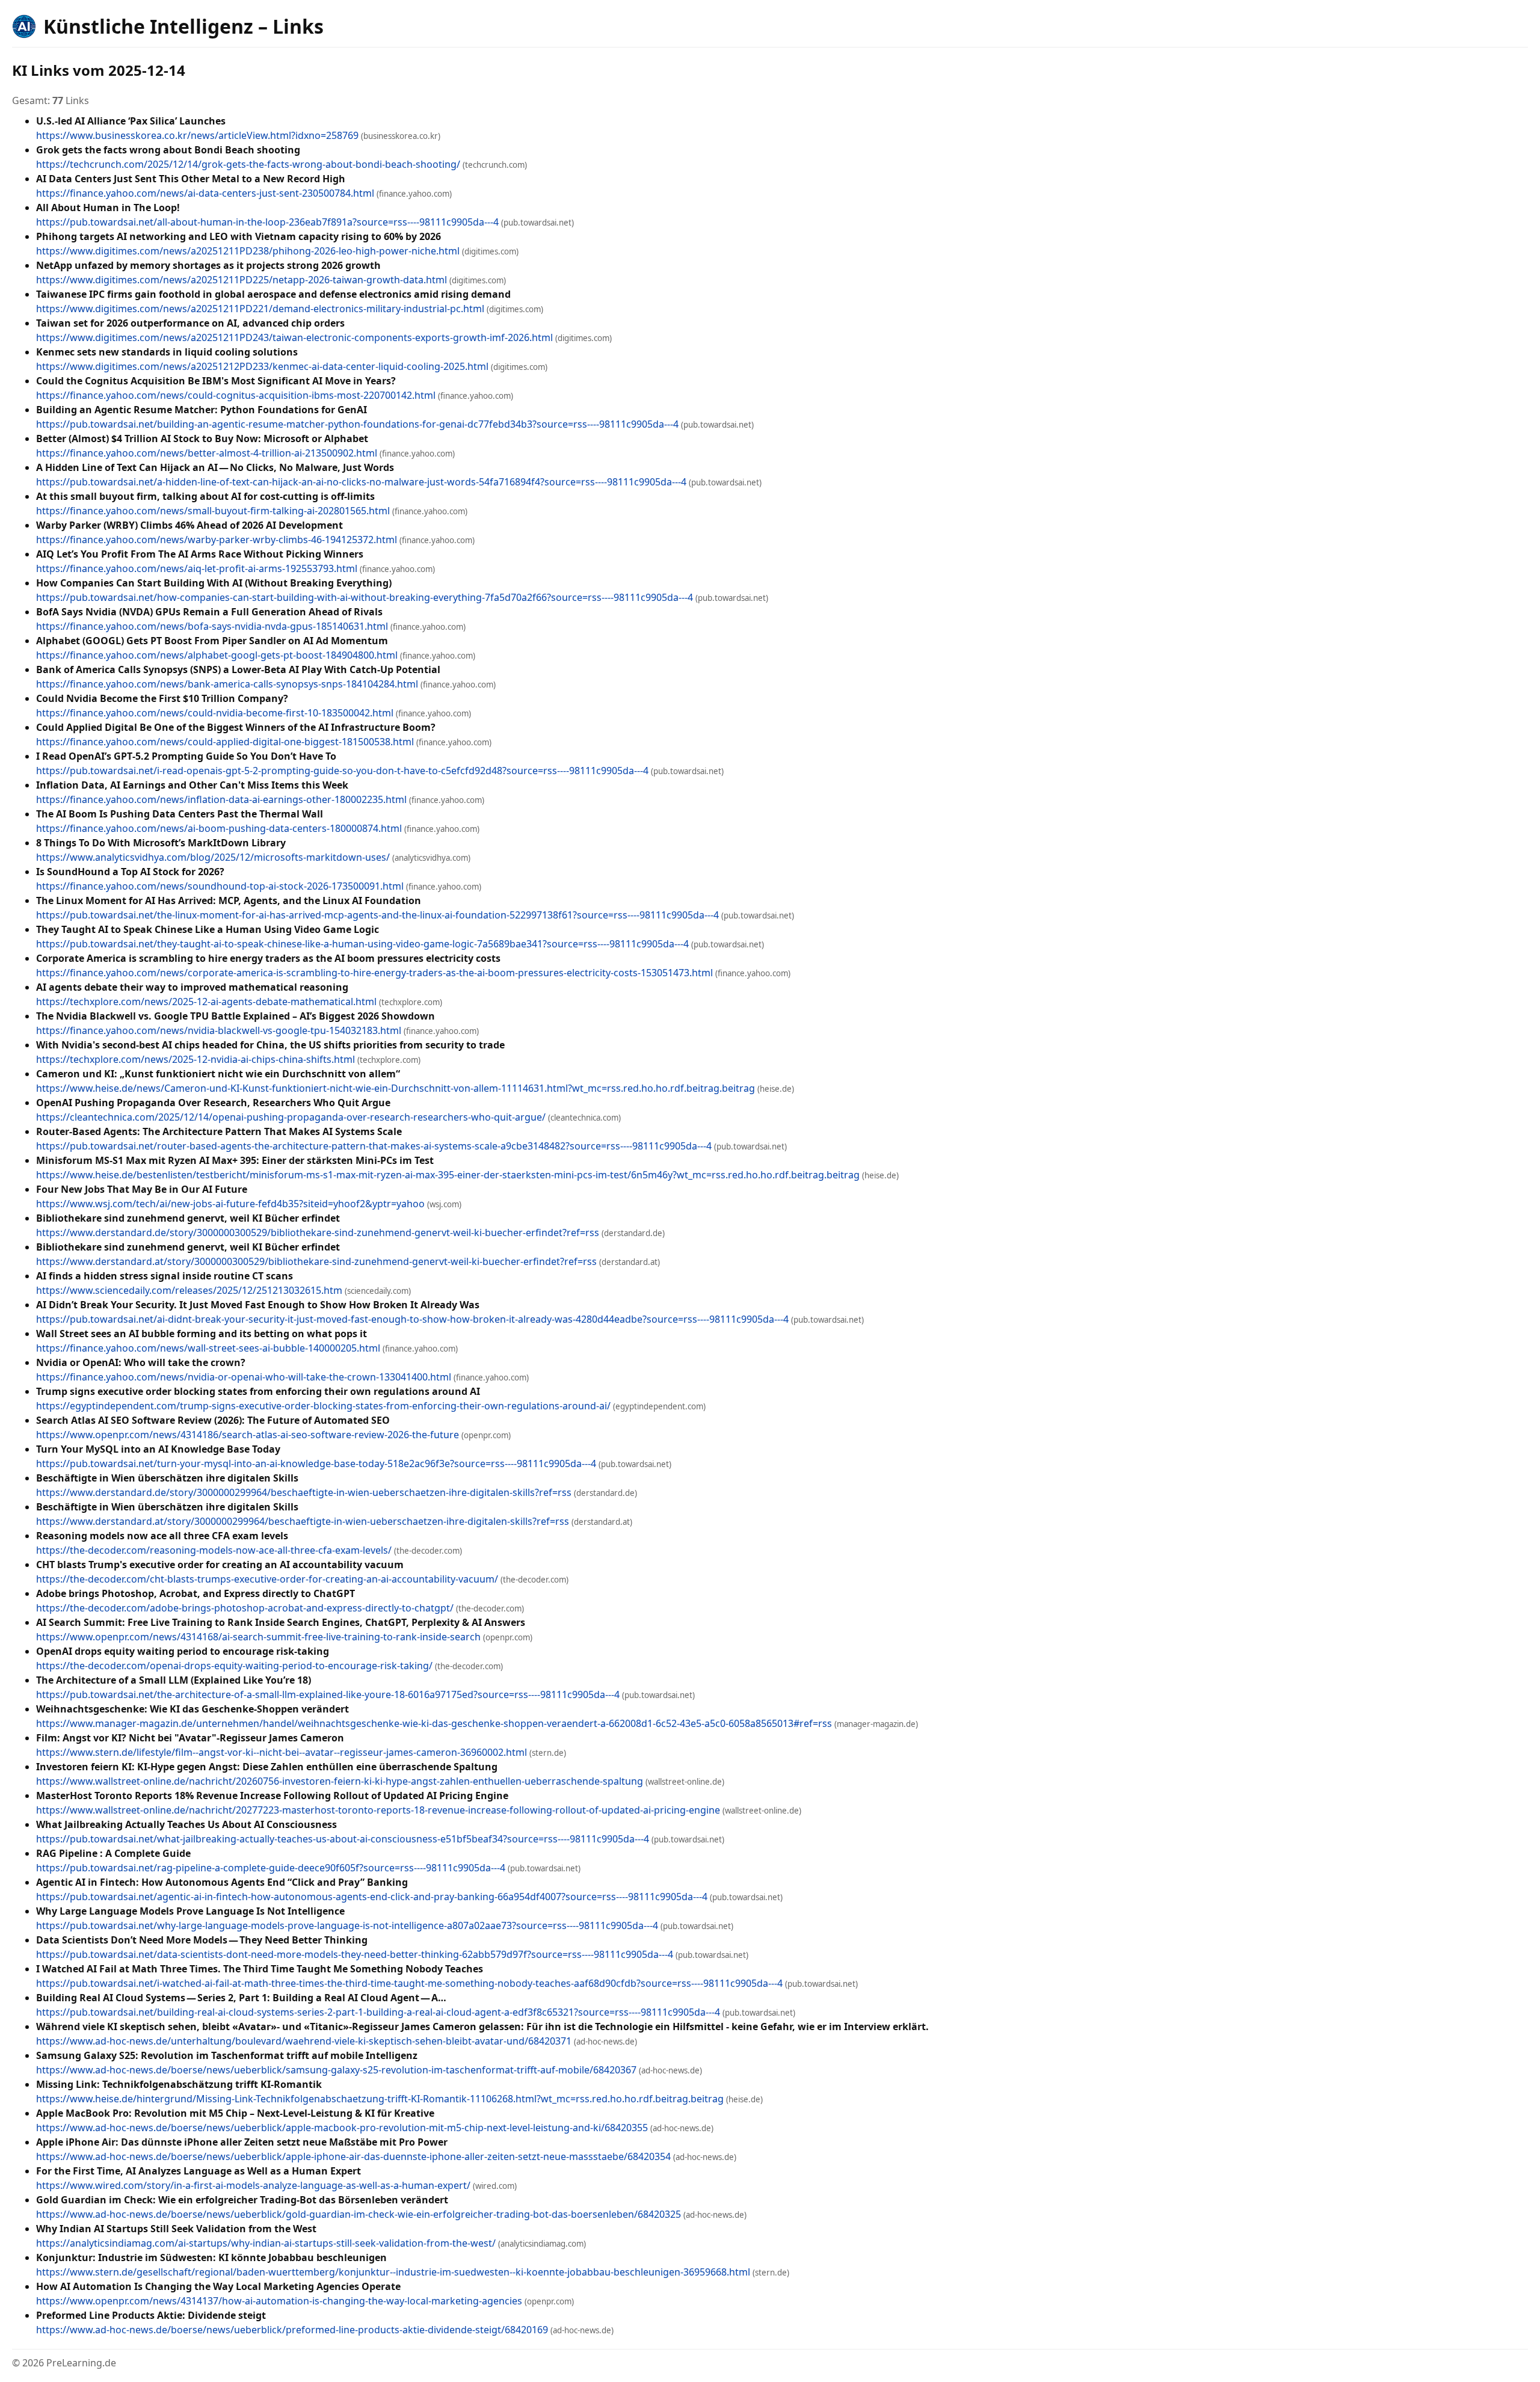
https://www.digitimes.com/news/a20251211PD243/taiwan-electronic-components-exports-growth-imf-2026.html (294, 337)
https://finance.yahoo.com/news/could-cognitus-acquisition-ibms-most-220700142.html (236, 395)
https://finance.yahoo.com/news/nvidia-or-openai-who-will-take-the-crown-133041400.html (244, 1377)
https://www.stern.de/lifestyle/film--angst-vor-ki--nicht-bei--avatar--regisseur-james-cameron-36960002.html (282, 1752)
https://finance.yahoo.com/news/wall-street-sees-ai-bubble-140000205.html (208, 1348)
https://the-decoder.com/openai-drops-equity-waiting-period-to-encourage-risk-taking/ (234, 1666)
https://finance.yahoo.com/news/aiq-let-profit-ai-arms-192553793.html (197, 568)
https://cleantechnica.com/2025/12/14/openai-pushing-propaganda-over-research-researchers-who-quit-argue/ (291, 1117)
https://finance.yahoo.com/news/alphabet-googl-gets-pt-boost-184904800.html (217, 655)
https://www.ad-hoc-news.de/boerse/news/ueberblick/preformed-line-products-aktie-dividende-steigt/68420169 (292, 2330)
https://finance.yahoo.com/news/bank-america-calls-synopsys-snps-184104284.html (227, 684)
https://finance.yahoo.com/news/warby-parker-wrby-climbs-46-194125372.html (217, 540)
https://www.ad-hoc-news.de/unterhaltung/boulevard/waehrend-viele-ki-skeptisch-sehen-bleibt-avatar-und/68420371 (304, 2041)
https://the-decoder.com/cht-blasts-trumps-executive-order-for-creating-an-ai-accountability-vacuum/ (267, 1579)
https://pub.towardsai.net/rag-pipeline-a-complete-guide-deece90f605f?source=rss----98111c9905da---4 (271, 1868)
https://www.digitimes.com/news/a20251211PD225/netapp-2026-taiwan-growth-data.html (242, 280)
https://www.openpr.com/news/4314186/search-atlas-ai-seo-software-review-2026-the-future (248, 1435)
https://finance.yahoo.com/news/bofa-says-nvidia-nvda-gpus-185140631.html (212, 626)
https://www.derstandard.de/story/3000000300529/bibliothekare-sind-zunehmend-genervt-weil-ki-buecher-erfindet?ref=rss (318, 1233)
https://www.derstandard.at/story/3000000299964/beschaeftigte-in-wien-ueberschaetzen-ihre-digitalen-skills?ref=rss (303, 1521)
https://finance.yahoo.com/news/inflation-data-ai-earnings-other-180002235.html (221, 799)
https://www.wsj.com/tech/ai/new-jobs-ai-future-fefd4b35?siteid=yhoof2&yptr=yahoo (230, 1204)
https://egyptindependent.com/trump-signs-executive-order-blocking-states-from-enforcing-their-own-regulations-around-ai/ (323, 1406)
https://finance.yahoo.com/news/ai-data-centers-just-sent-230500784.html (205, 193)
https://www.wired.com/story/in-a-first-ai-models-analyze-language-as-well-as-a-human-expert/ (253, 2185)
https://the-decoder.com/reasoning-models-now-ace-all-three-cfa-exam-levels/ (214, 1550)
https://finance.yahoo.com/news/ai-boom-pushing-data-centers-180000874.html (219, 828)
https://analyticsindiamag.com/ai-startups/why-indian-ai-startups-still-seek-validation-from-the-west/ (266, 2243)
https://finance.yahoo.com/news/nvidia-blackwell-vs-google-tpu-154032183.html (219, 1030)
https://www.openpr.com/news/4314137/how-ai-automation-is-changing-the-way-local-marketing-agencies (279, 2301)
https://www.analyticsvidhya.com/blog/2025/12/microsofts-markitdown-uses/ (213, 857)
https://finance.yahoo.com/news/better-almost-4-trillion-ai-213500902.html (207, 453)
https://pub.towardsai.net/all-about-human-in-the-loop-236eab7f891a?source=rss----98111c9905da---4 (267, 222)
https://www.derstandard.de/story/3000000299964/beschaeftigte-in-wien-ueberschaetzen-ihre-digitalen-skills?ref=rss (304, 1492)
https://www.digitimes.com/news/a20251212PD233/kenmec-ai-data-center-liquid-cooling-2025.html (262, 366)
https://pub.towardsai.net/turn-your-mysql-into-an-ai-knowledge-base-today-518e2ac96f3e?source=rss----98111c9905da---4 (316, 1463)
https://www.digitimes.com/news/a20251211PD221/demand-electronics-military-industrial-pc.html (260, 309)
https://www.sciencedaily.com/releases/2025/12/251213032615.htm (189, 1290)
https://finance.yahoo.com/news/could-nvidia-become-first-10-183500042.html (215, 713)
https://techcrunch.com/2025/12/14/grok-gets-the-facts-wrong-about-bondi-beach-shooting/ (248, 164)
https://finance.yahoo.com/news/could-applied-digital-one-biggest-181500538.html (225, 742)
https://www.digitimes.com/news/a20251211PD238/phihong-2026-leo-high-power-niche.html (248, 251)
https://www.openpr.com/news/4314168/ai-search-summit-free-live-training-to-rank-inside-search (258, 1637)
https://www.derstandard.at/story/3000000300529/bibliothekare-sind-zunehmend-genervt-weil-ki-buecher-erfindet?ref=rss (316, 1261)
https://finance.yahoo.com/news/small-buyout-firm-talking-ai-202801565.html (213, 511)
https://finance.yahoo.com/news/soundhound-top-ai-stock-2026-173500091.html (220, 886)
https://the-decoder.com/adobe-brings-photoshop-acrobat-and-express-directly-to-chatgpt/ (245, 1608)
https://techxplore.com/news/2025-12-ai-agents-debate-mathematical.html (206, 1002)
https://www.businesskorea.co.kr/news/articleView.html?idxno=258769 (197, 135)
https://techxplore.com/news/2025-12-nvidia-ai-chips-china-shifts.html (196, 1059)
